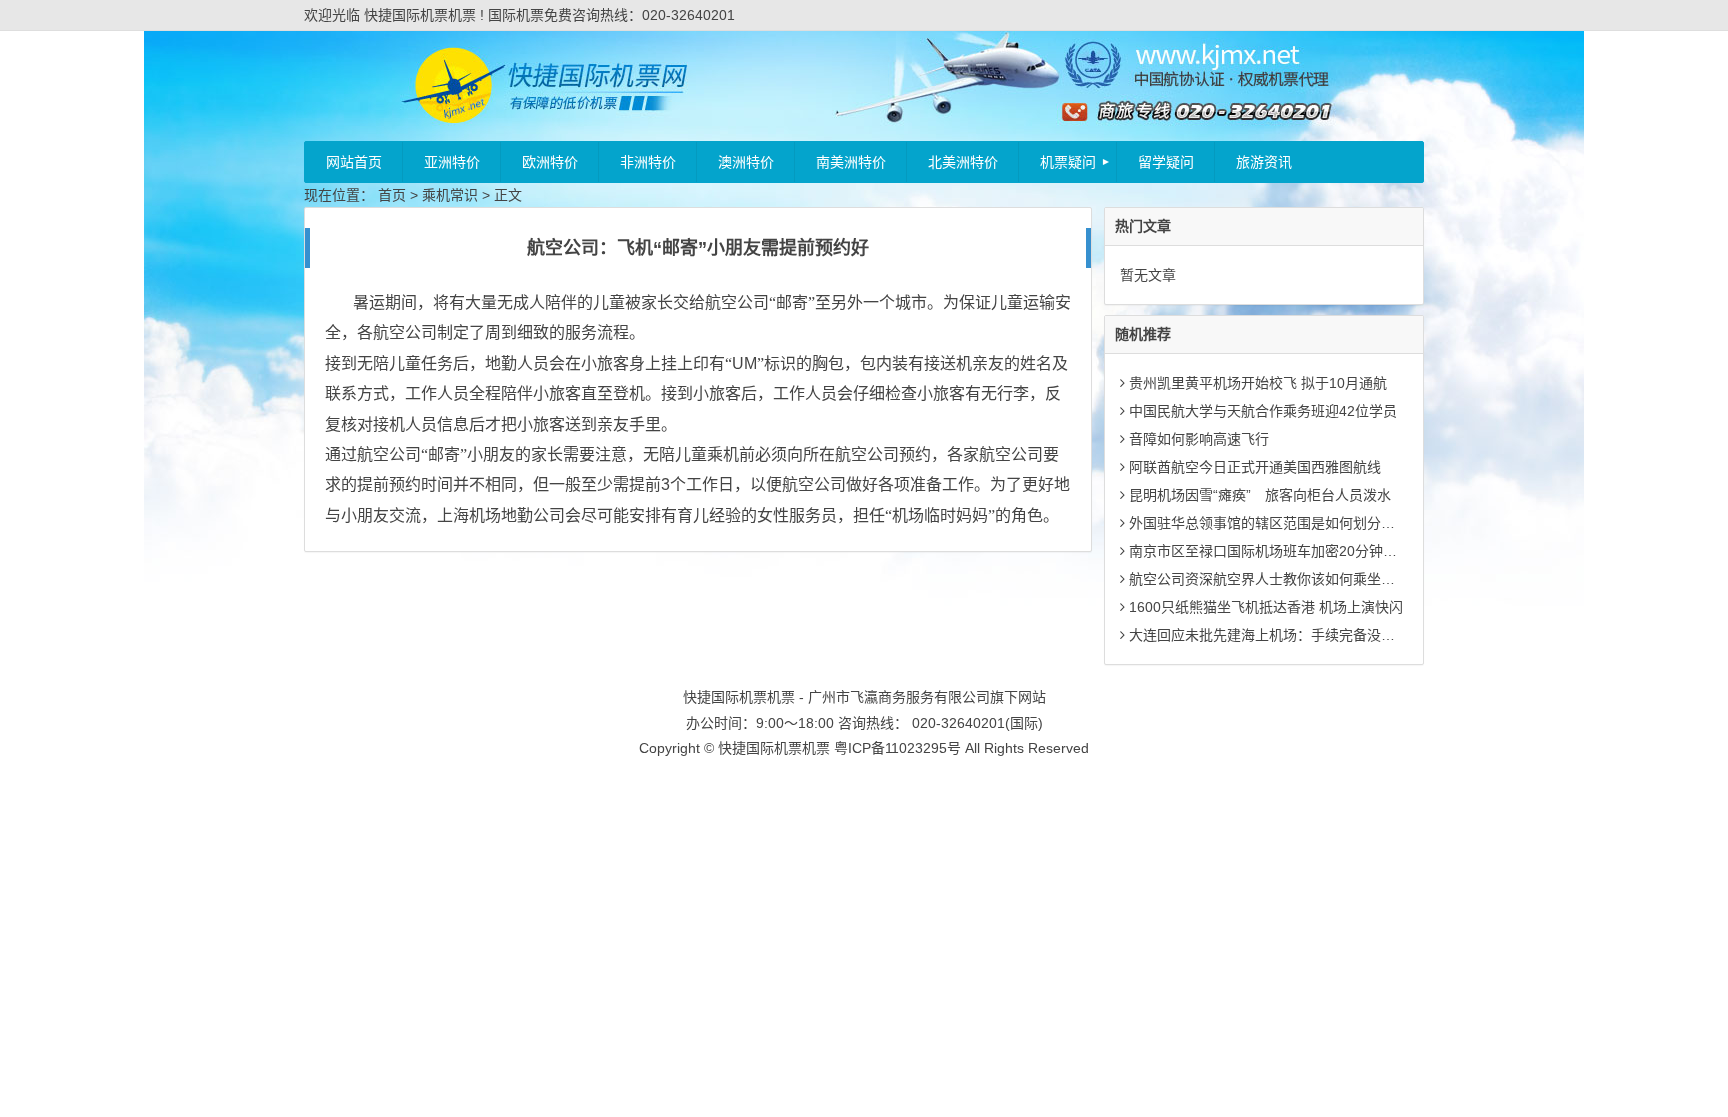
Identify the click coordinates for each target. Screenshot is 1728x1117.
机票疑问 (1068, 162)
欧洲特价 (550, 162)
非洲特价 (648, 162)
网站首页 (354, 162)
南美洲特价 (851, 162)
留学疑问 (1166, 162)
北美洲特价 (963, 162)
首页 (392, 195)
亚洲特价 (452, 162)
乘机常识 (450, 195)
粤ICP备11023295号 (897, 748)
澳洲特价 (746, 162)
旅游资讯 (1264, 162)
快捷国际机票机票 (774, 748)
